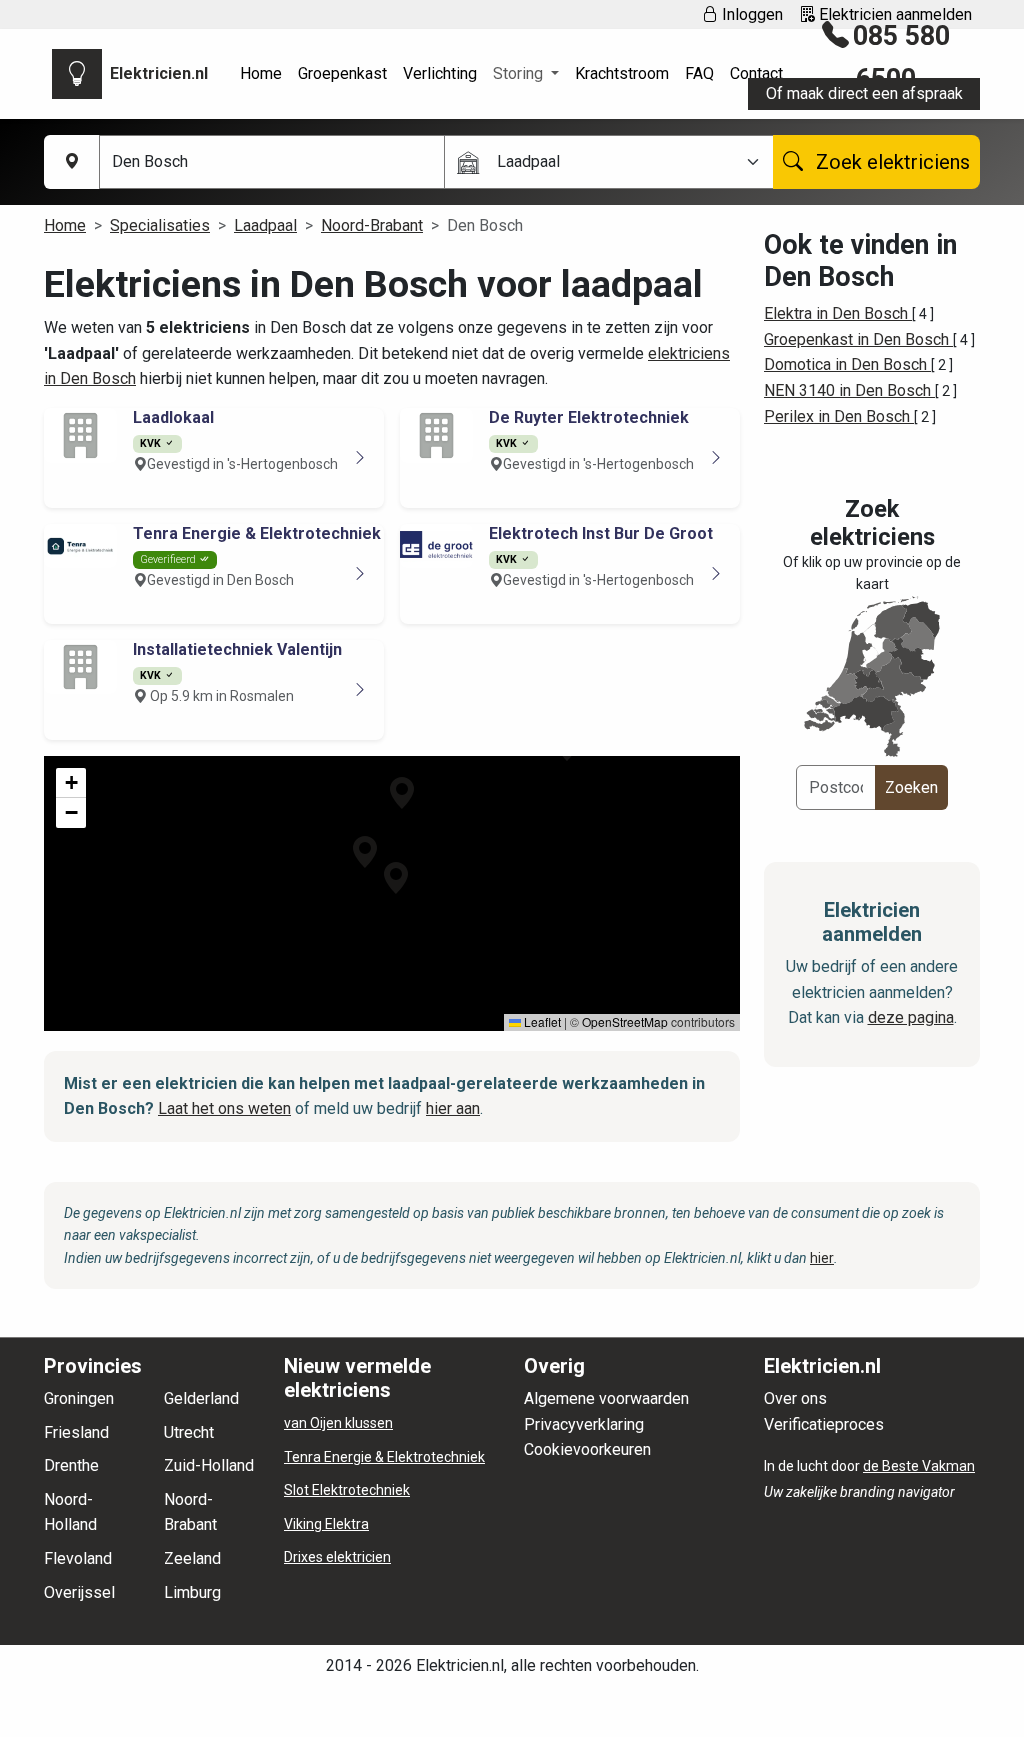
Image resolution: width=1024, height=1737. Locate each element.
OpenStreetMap (625, 1021)
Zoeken (911, 787)
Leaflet (541, 1021)
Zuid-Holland (209, 1465)
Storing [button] (520, 73)
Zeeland (192, 1558)
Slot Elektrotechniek (347, 1490)
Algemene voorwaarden (606, 1398)
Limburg (192, 1592)
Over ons (795, 1398)
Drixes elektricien (337, 1557)
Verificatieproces (824, 1424)
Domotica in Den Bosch (847, 364)
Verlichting (440, 73)
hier (822, 1258)
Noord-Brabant (372, 225)
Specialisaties (160, 225)
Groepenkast (342, 73)
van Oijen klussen (338, 1423)
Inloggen (750, 14)
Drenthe (71, 1465)
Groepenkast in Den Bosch (858, 339)
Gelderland (201, 1398)
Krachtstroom (622, 73)
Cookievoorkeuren (587, 1449)
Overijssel (79, 1592)
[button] (365, 852)
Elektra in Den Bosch (838, 313)
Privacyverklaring (584, 1424)
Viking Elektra (326, 1524)
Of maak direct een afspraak (864, 93)
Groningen (79, 1398)
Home (261, 73)
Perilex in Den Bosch (839, 416)
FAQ (699, 73)
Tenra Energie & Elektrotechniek (384, 1457)
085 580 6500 (901, 57)
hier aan (453, 1108)
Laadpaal (265, 225)
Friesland (76, 1432)
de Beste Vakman (919, 1466)
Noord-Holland (70, 1512)
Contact (756, 73)
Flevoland (78, 1558)
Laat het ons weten (224, 1108)
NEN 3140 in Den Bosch (849, 390)
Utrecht (189, 1432)
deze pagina (911, 1017)
